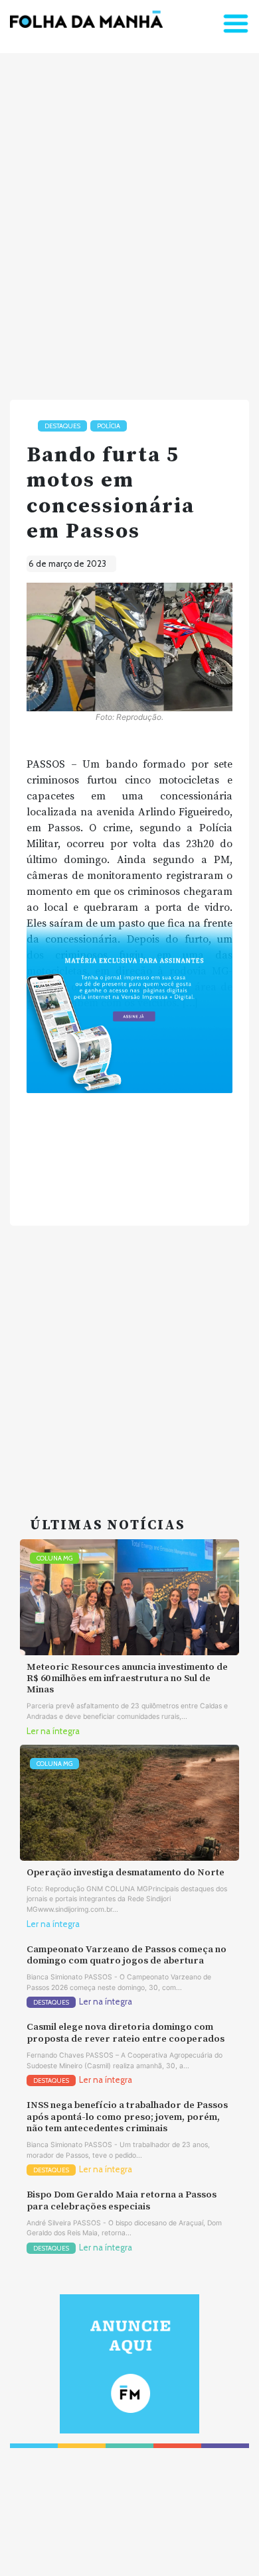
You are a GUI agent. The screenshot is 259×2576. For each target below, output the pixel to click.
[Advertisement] (129, 221)
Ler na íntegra (53, 1731)
